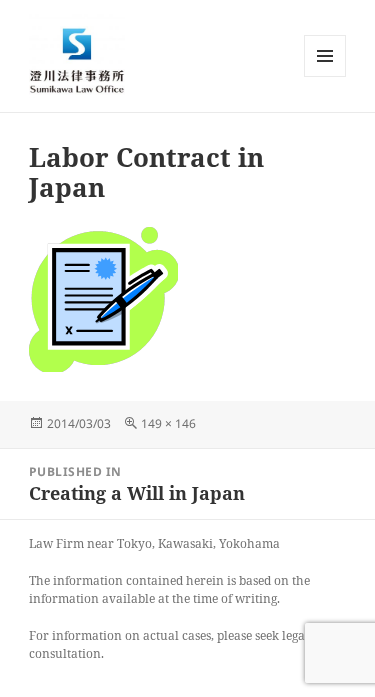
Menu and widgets (325, 76)
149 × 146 (168, 423)
